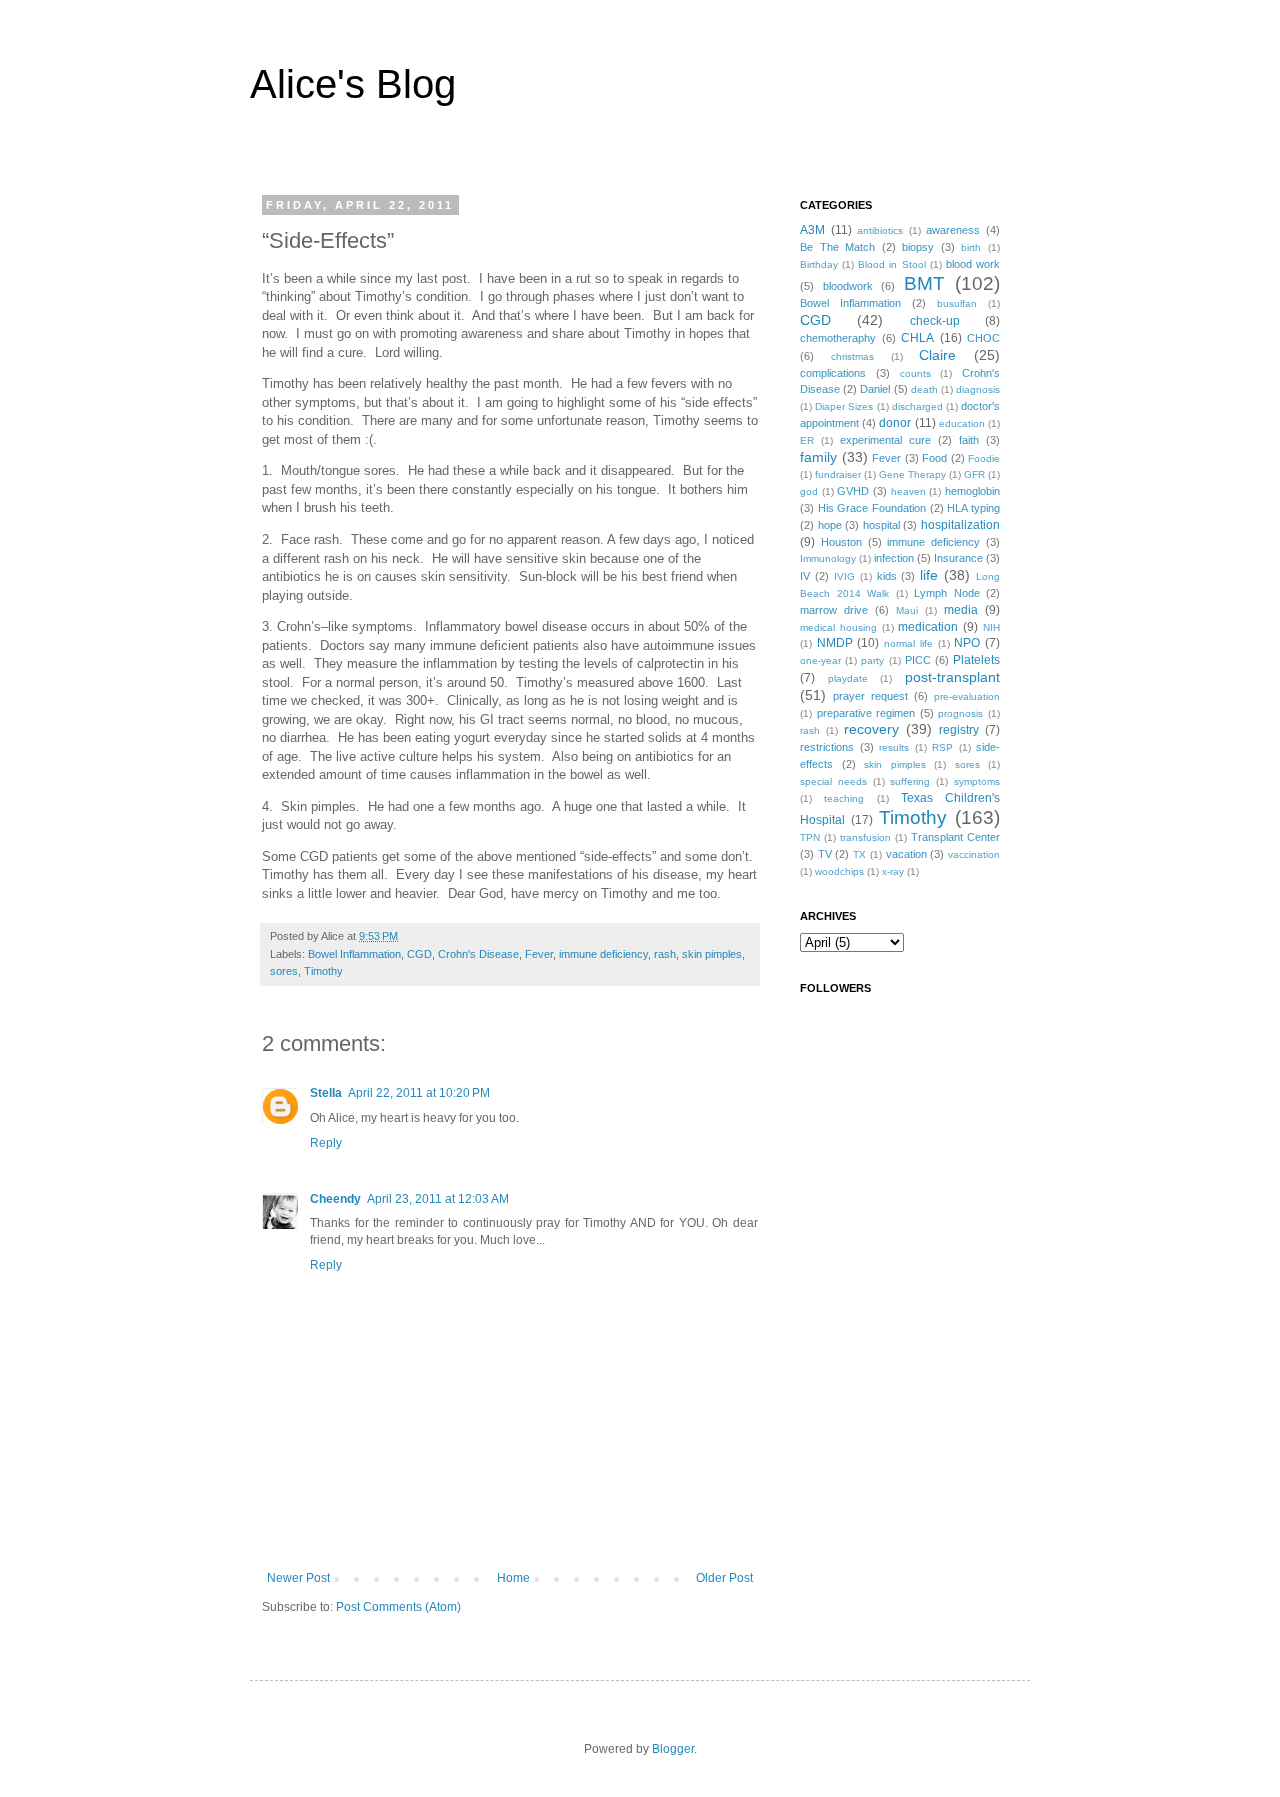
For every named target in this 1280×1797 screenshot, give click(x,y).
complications (833, 373)
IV (805, 576)
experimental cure (885, 440)
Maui (907, 610)
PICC (918, 660)
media (961, 610)
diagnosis (978, 389)
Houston (841, 542)
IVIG (844, 576)
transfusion (865, 837)
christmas (852, 356)
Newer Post (298, 1578)
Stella (326, 1093)
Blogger (673, 1749)
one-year (820, 660)
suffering (910, 781)
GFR (974, 474)
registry (959, 730)
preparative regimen (866, 713)
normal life (908, 643)
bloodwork (848, 286)
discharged (917, 406)
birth (971, 247)
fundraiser (838, 474)
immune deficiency (603, 954)
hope (830, 525)
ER (807, 440)
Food (934, 458)
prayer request (870, 696)
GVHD (853, 491)
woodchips (839, 871)
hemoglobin (972, 491)
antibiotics (880, 230)
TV (825, 854)
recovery (871, 729)
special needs (833, 781)
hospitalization (960, 525)
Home (513, 1578)
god (809, 491)
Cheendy (335, 1199)
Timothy (323, 971)
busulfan (957, 303)
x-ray (893, 871)
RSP (942, 747)
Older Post (724, 1578)
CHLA (917, 338)
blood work (973, 264)
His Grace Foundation (872, 508)
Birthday (819, 264)
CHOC (983, 338)
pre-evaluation (967, 696)
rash (665, 954)
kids (887, 576)
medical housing (838, 627)
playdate (848, 678)
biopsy (918, 247)
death (924, 389)
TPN (810, 837)
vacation (906, 854)
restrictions (827, 747)
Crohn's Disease (478, 954)
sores (284, 971)
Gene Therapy (912, 474)
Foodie (984, 458)
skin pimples (712, 954)
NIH (991, 627)
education (962, 423)
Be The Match (837, 247)
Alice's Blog (353, 84)
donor (895, 423)
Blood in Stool (891, 264)
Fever (539, 954)
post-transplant (952, 677)
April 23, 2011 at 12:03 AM (438, 1199)
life (929, 575)
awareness (953, 230)
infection (894, 558)
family (818, 457)
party (872, 660)
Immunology (828, 558)
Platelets (976, 660)
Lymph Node (947, 593)
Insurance (958, 558)
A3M (812, 230)
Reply (326, 1143)
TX (859, 854)
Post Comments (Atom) (398, 1607)
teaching (844, 798)
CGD (419, 954)
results (894, 747)
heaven (908, 491)
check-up (935, 321)
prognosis (960, 713)
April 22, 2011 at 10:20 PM (419, 1093)
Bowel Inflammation (354, 954)
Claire (937, 355)
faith (969, 440)
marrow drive (834, 610)
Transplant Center (955, 837)
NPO (967, 643)
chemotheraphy (838, 338)
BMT (924, 283)
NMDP (835, 643)
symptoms (977, 781)
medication (928, 627)
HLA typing (973, 508)
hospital (881, 525)
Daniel (875, 389)
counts (915, 373)
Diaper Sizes (844, 406)
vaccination (974, 854)
